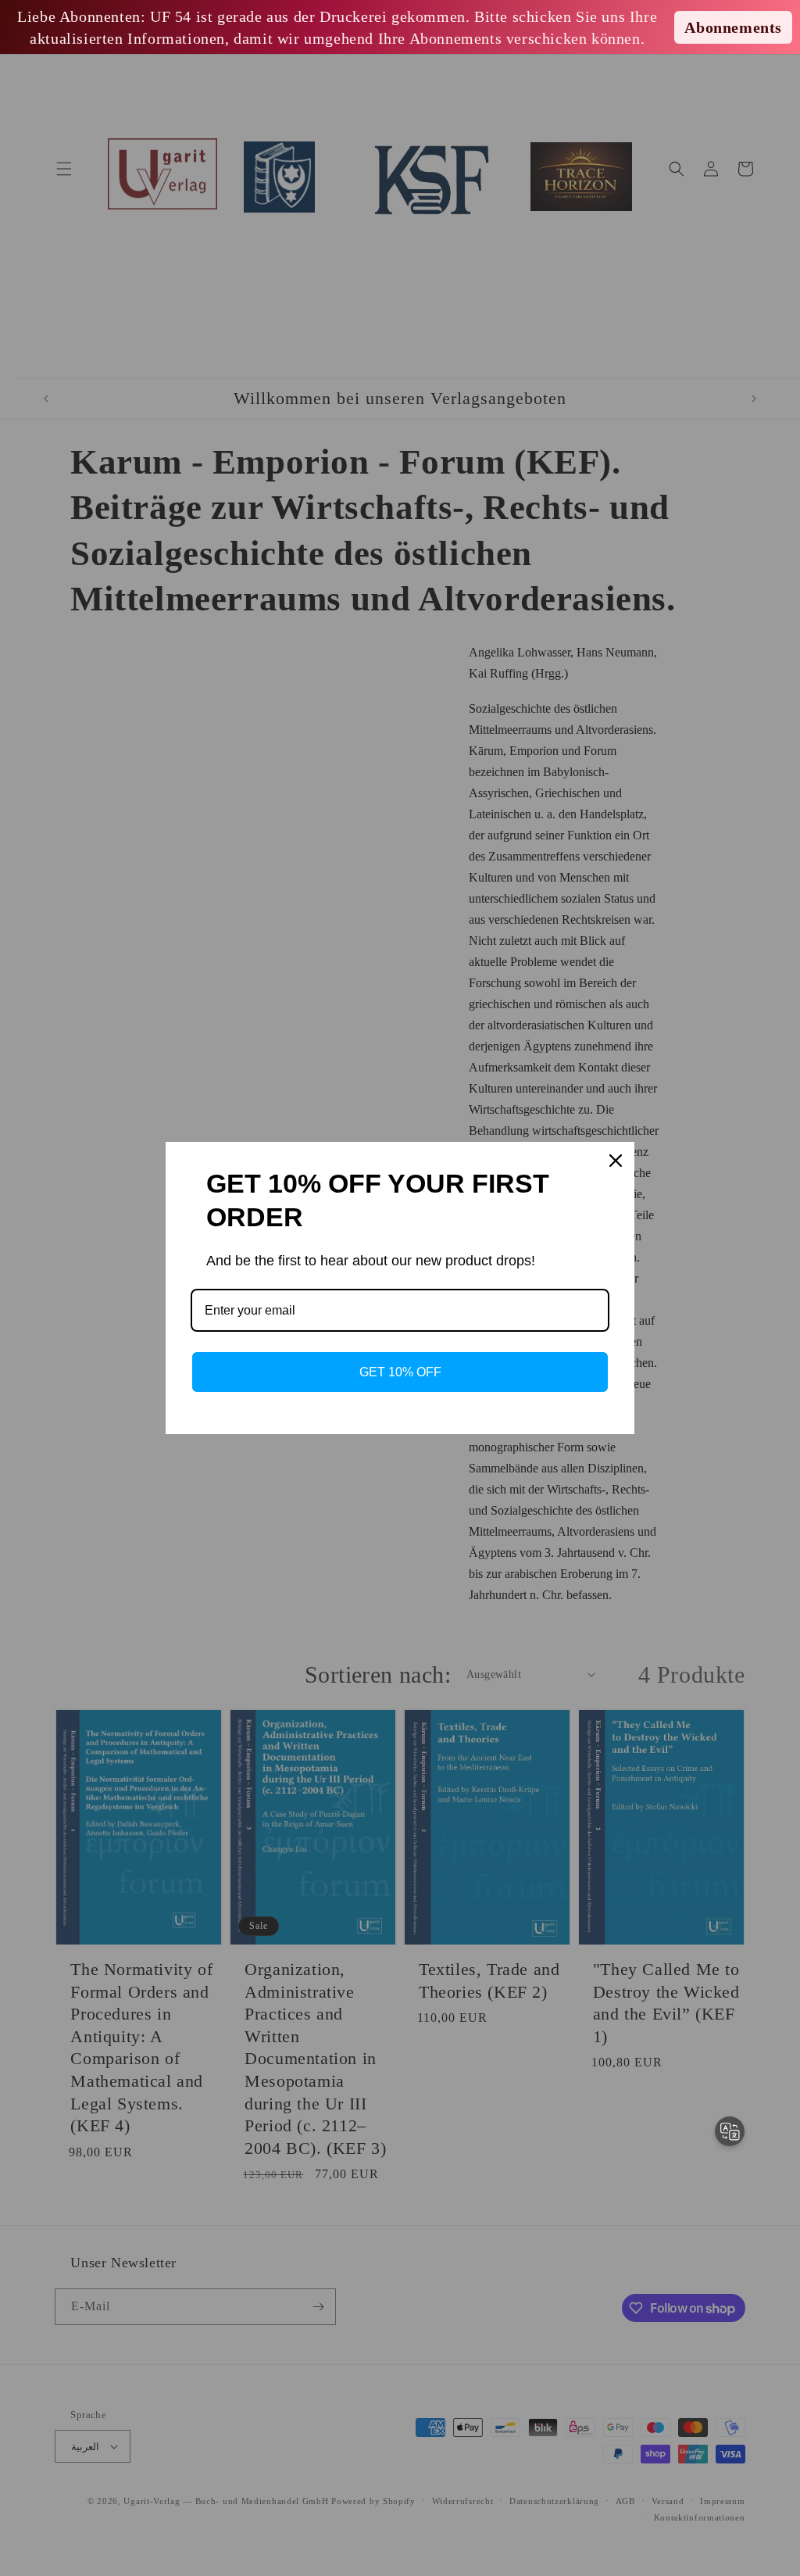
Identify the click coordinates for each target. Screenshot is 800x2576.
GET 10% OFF (400, 1372)
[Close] (616, 1161)
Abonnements (733, 27)
